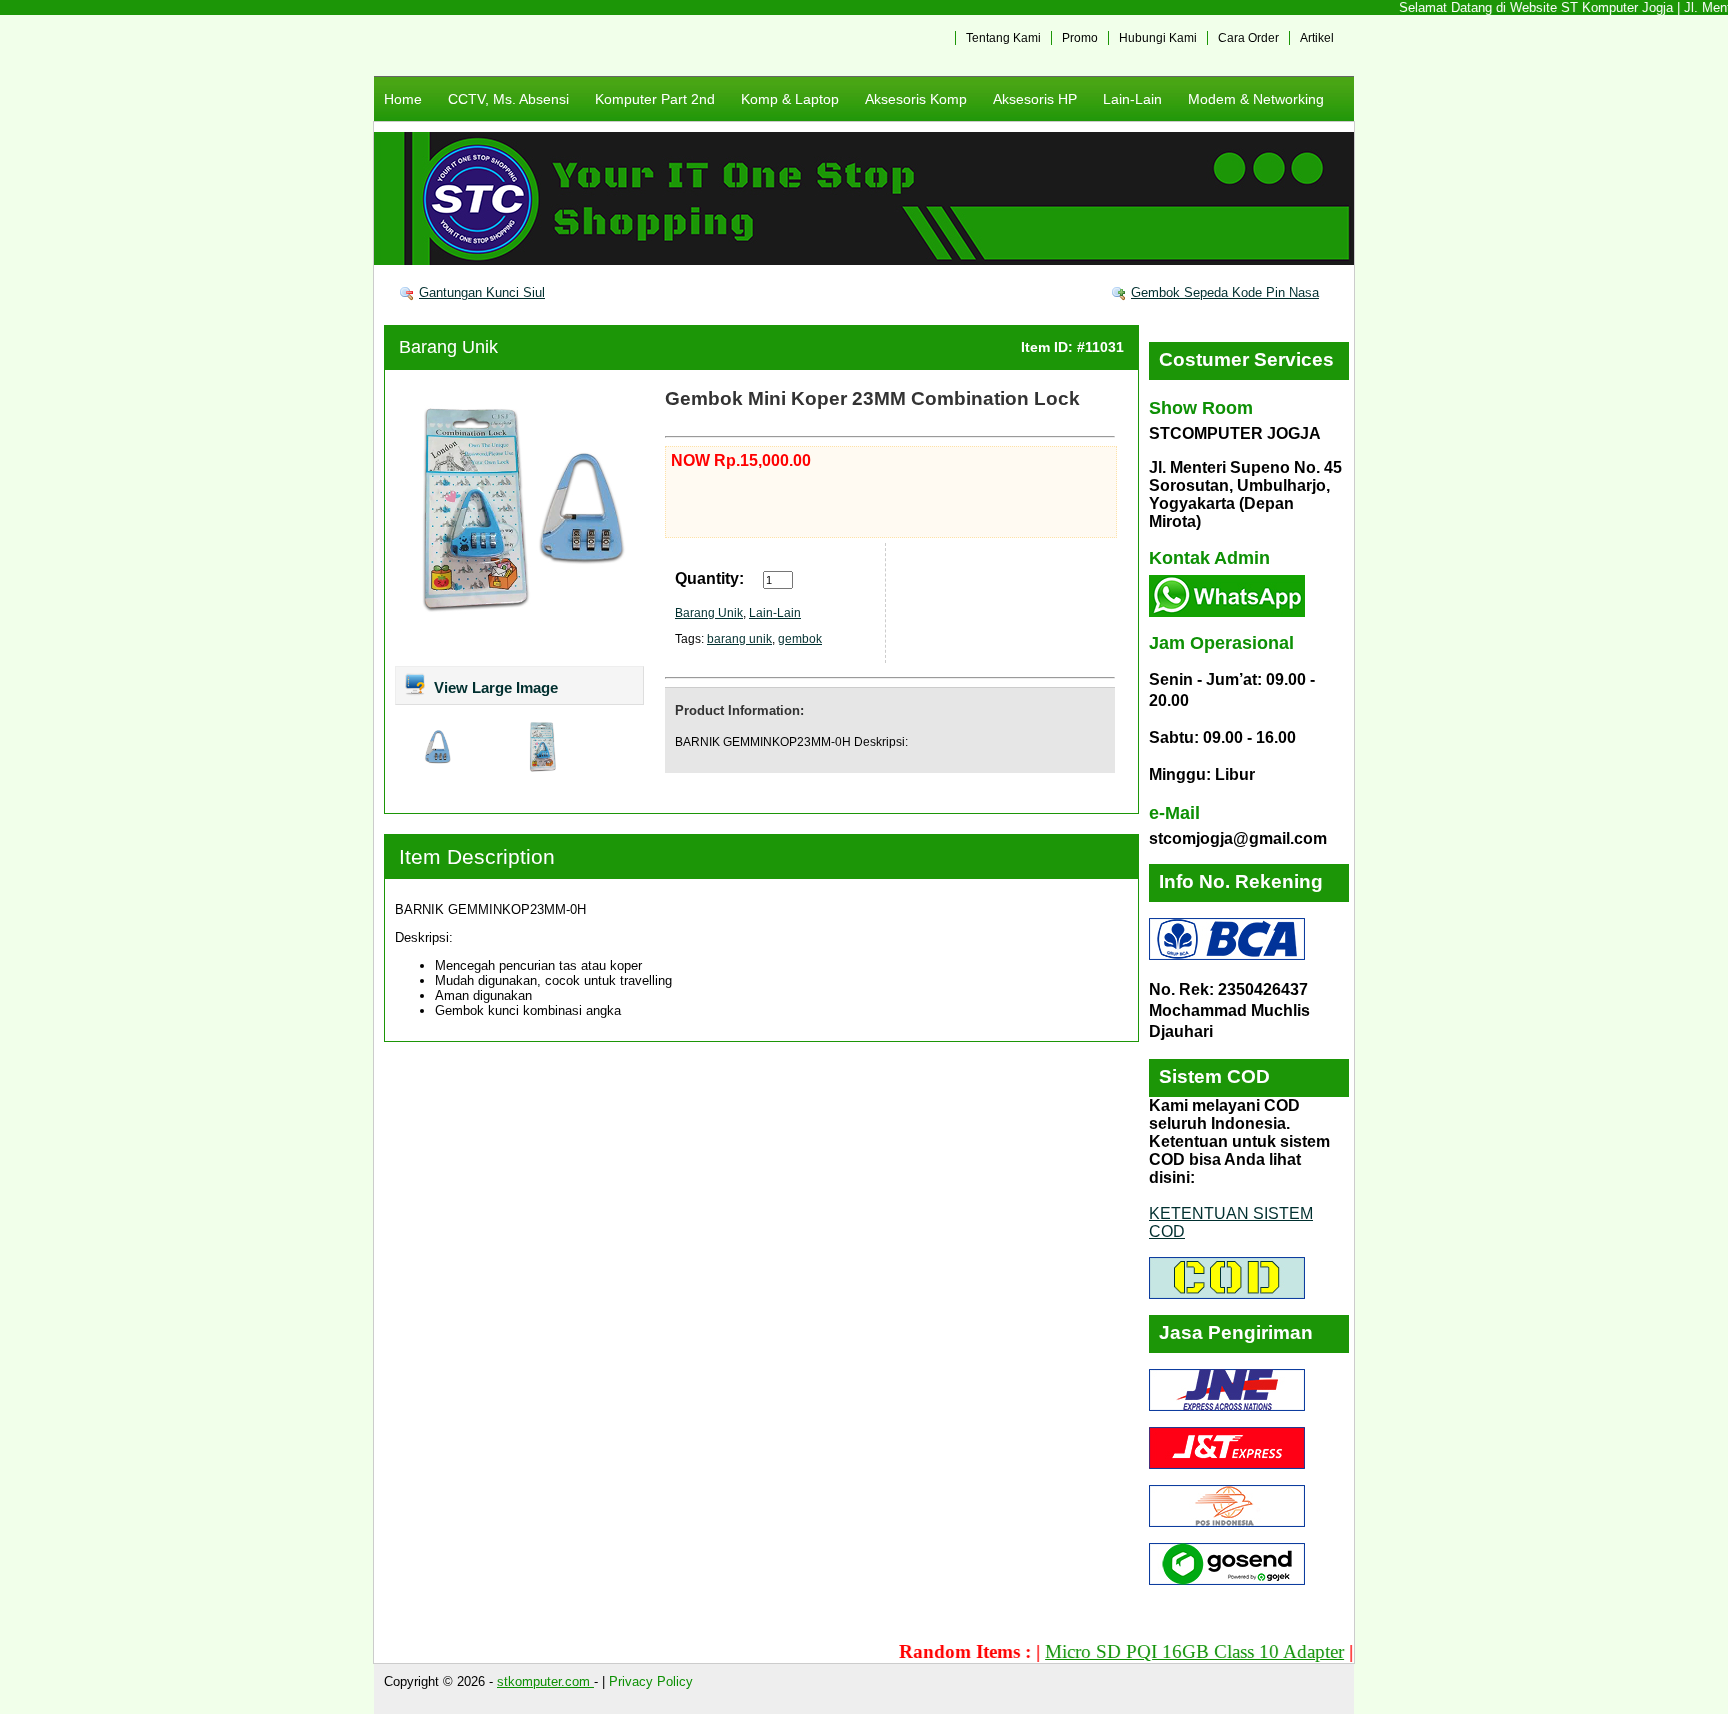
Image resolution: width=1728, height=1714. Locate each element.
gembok (800, 639)
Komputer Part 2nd (655, 99)
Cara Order (1248, 38)
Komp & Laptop (790, 99)
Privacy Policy (651, 1681)
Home (403, 99)
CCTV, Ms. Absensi (508, 99)
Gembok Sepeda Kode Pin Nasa (1225, 292)
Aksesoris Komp (916, 99)
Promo (1080, 38)
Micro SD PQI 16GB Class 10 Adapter (1158, 1651)
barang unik (739, 639)
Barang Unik (448, 347)
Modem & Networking (1256, 99)
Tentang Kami (1003, 38)
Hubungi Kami (1158, 38)
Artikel (1317, 38)
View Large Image (494, 687)
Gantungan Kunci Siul (482, 292)
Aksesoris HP (1035, 99)
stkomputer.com (545, 1681)
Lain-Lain (1132, 99)
